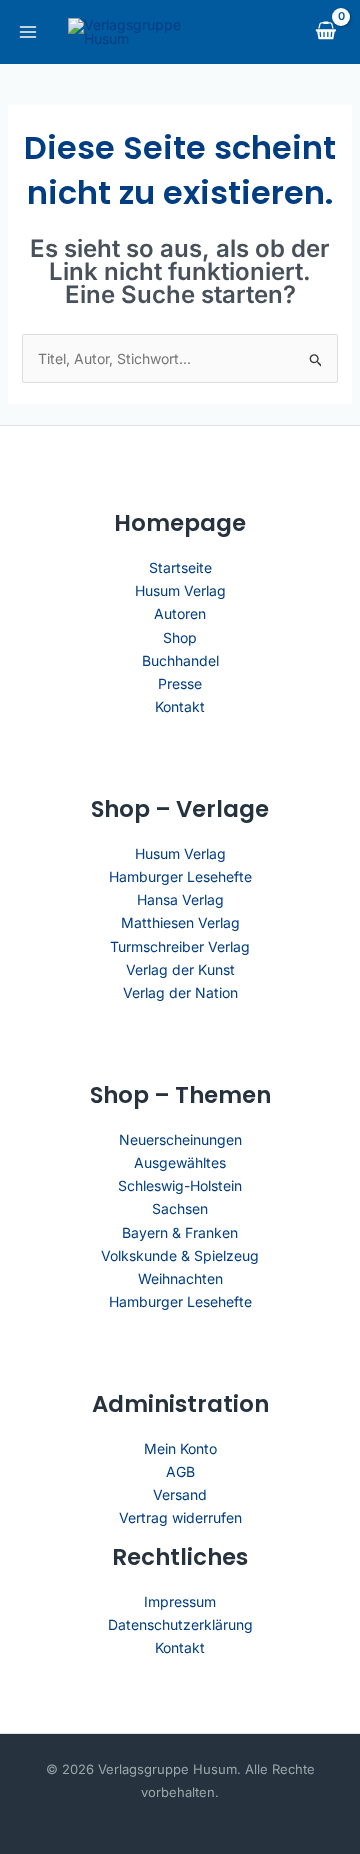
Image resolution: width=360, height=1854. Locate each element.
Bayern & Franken (180, 1232)
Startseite (180, 567)
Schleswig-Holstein (180, 1185)
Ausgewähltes (180, 1162)
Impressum (180, 1601)
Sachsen (180, 1208)
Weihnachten (180, 1278)
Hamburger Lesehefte (180, 876)
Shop (180, 637)
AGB (180, 1471)
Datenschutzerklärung (180, 1624)
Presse (180, 683)
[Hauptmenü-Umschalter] (28, 32)
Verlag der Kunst (180, 969)
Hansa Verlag (180, 899)
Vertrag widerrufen (180, 1517)
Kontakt (180, 706)
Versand (180, 1494)
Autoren (180, 613)
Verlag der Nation (180, 992)
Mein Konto (180, 1448)
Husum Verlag (180, 590)
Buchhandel (180, 660)
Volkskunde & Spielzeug (180, 1255)
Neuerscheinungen (180, 1139)
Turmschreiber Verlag (180, 946)
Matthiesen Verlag (180, 922)
